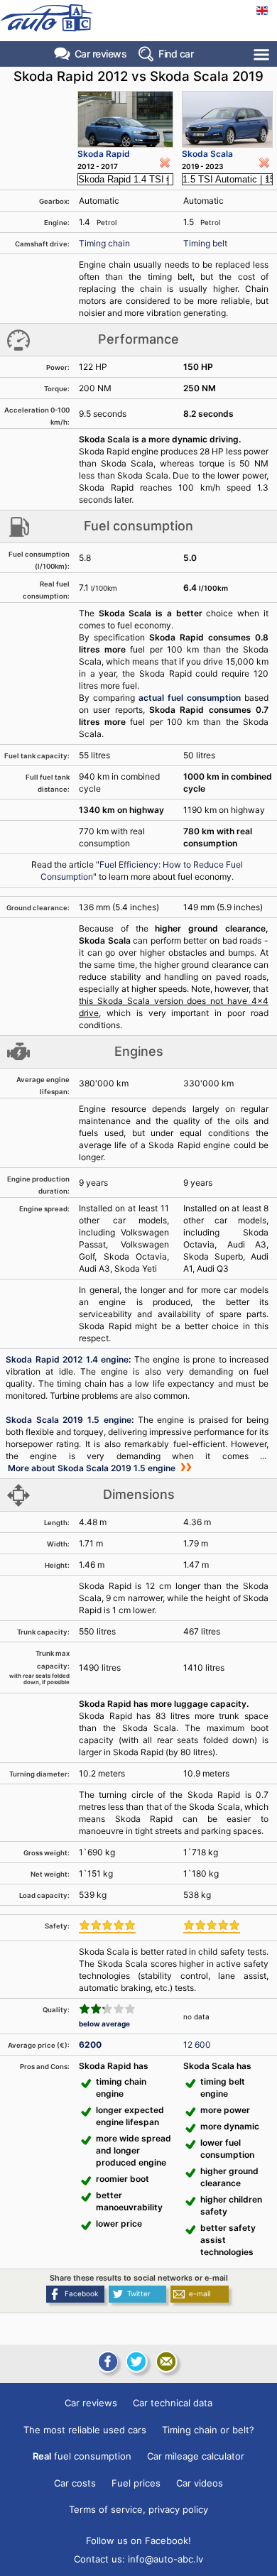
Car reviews (101, 54)
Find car (176, 54)
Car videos (200, 2483)
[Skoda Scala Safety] (212, 1926)
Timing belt (205, 243)
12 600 (197, 2045)
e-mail (200, 2293)
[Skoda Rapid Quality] (107, 2009)
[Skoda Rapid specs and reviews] (125, 119)
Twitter (139, 2293)
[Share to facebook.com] (107, 2362)
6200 (90, 2045)
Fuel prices (136, 2483)
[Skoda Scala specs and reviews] (227, 119)
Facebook (81, 2293)
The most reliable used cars (85, 2430)
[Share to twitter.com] (136, 2362)
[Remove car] (165, 163)
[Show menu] (262, 54)
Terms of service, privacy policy (138, 2509)
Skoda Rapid (104, 154)
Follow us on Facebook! (138, 2540)
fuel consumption (82, 2456)
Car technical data (173, 2403)
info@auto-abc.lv (165, 2559)
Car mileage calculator (196, 2456)
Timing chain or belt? (208, 2430)
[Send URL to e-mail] (166, 2362)
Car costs (75, 2483)
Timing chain (104, 243)
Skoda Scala (207, 154)
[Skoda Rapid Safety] (107, 1926)
